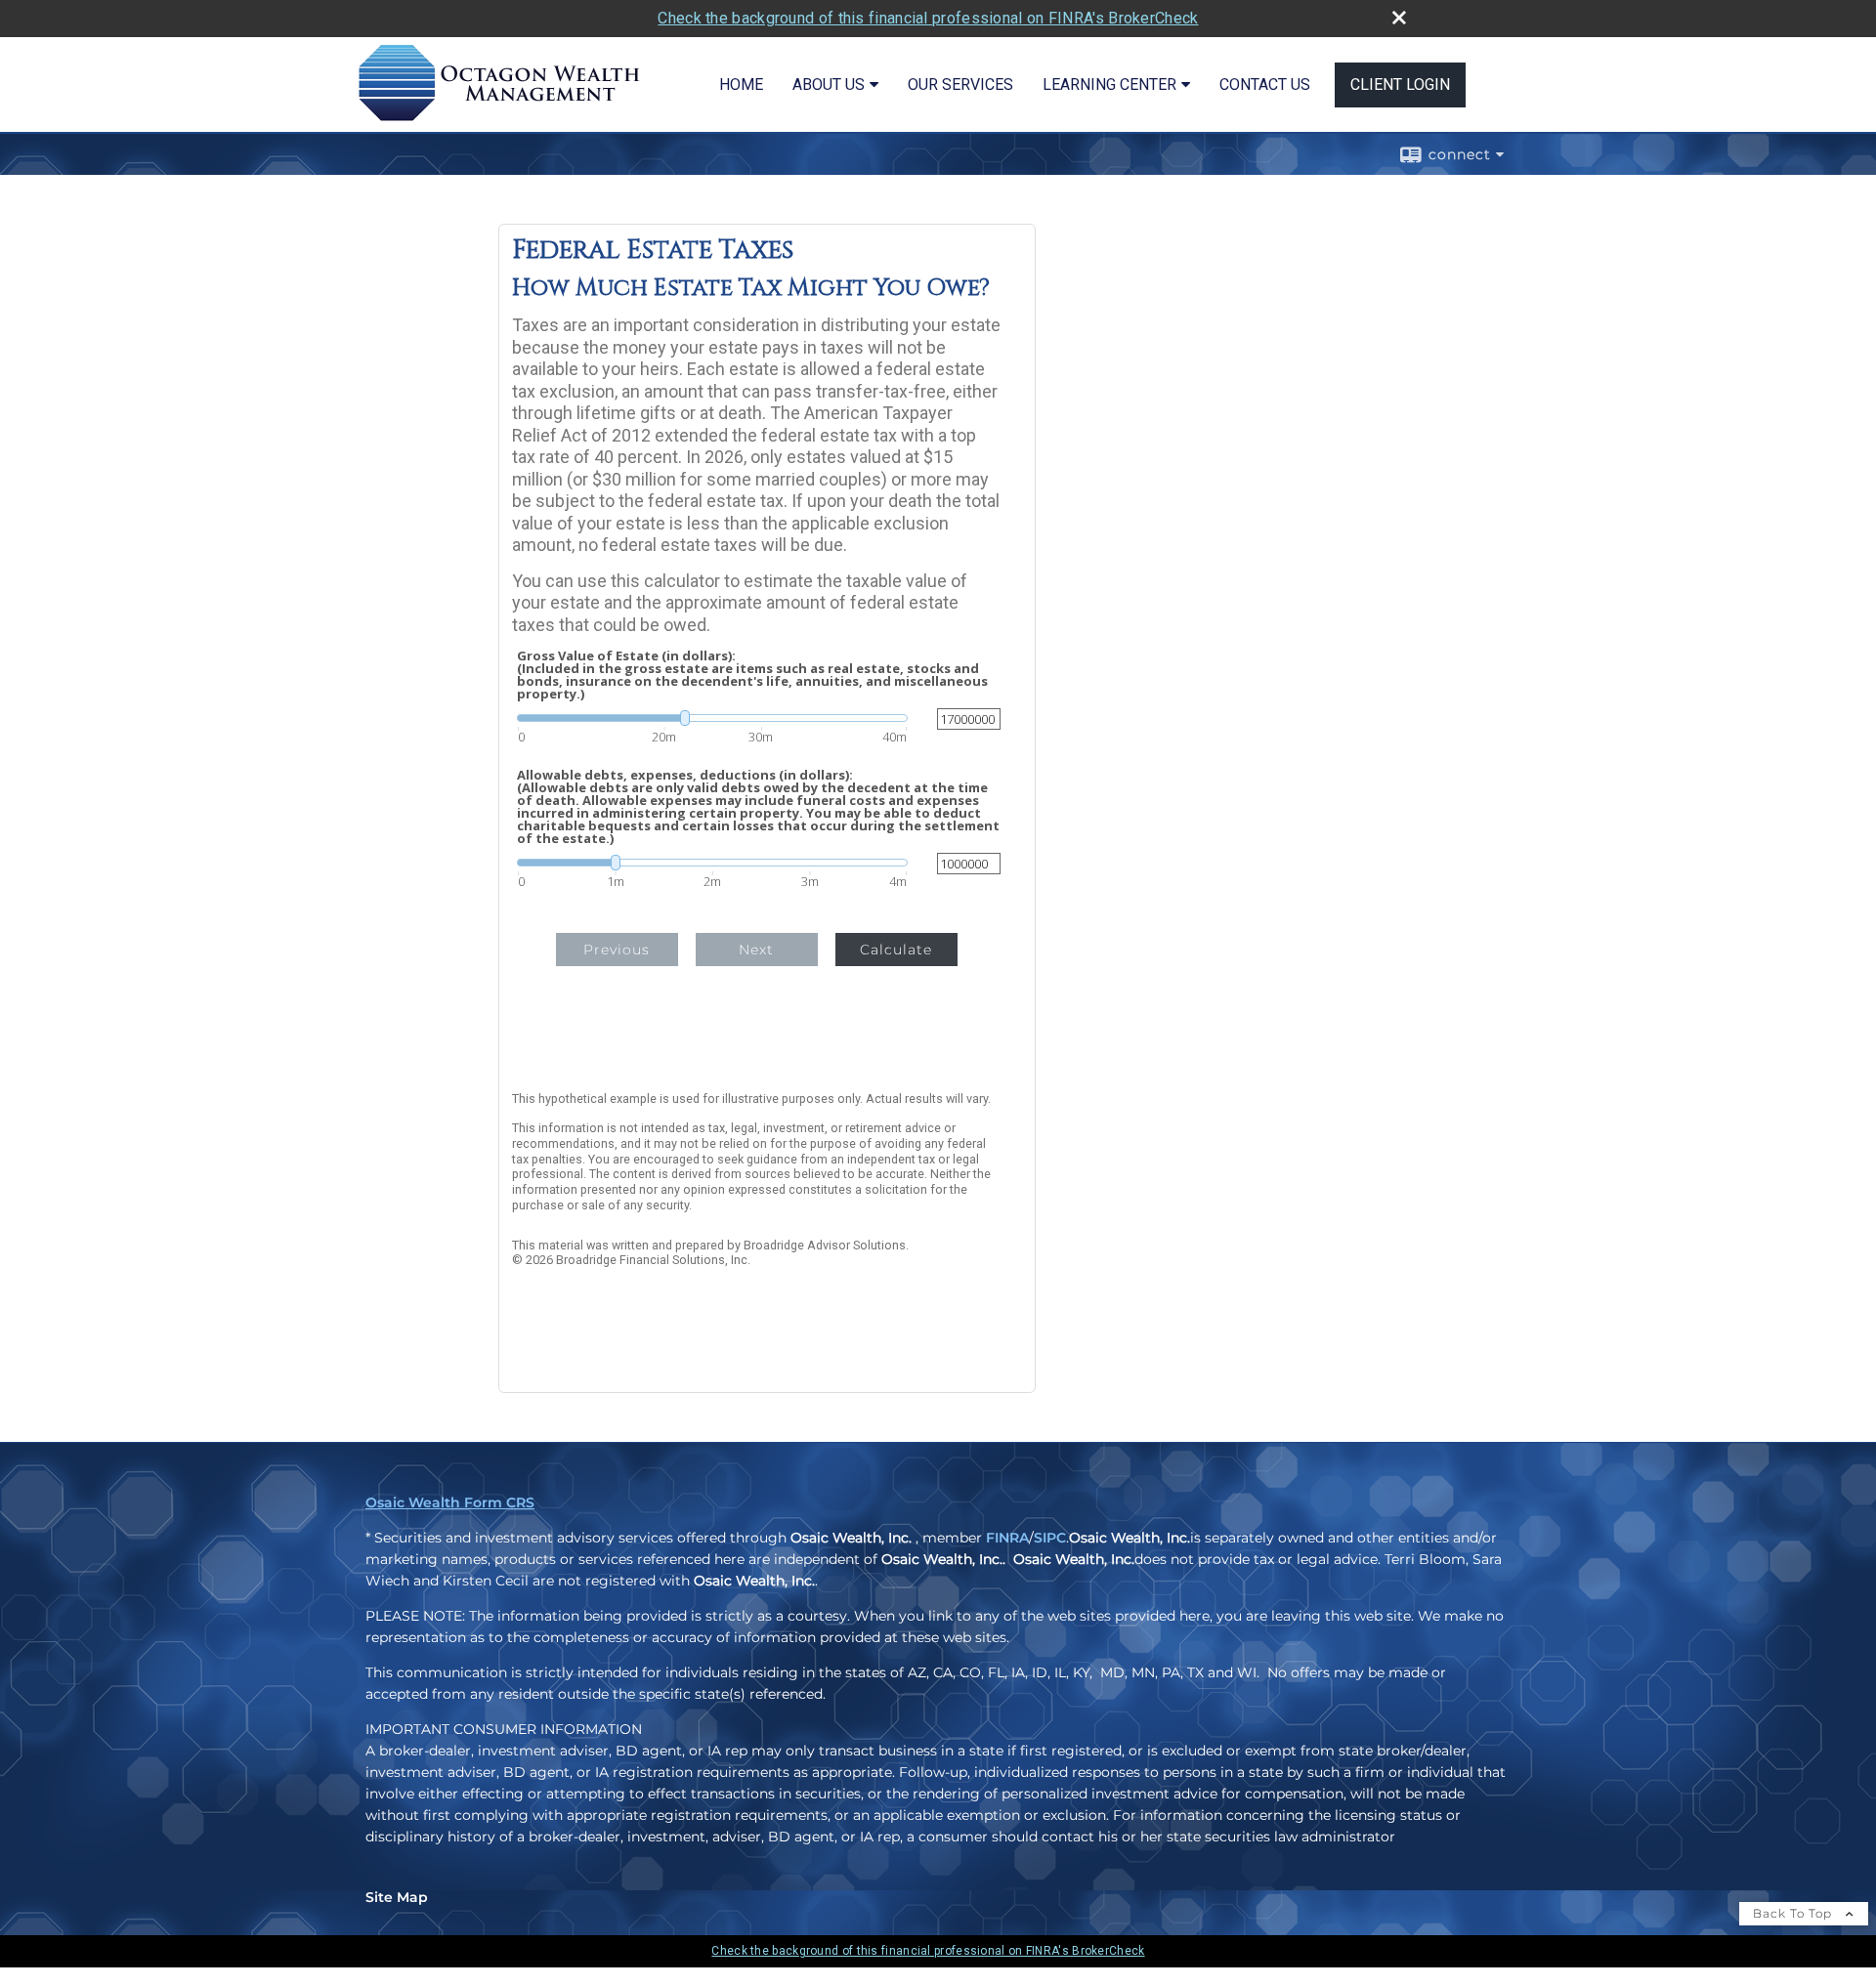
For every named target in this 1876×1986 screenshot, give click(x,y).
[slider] (712, 718)
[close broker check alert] (1399, 18)
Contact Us (1265, 85)
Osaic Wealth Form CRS (450, 1502)
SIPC (1050, 1538)
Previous (617, 950)
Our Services (960, 85)
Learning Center (1109, 85)
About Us (829, 85)
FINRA (1007, 1538)
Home (741, 85)
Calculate (896, 950)
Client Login (1400, 85)
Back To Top (1794, 1913)
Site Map (397, 1897)
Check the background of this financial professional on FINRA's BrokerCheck (928, 18)
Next (756, 950)
